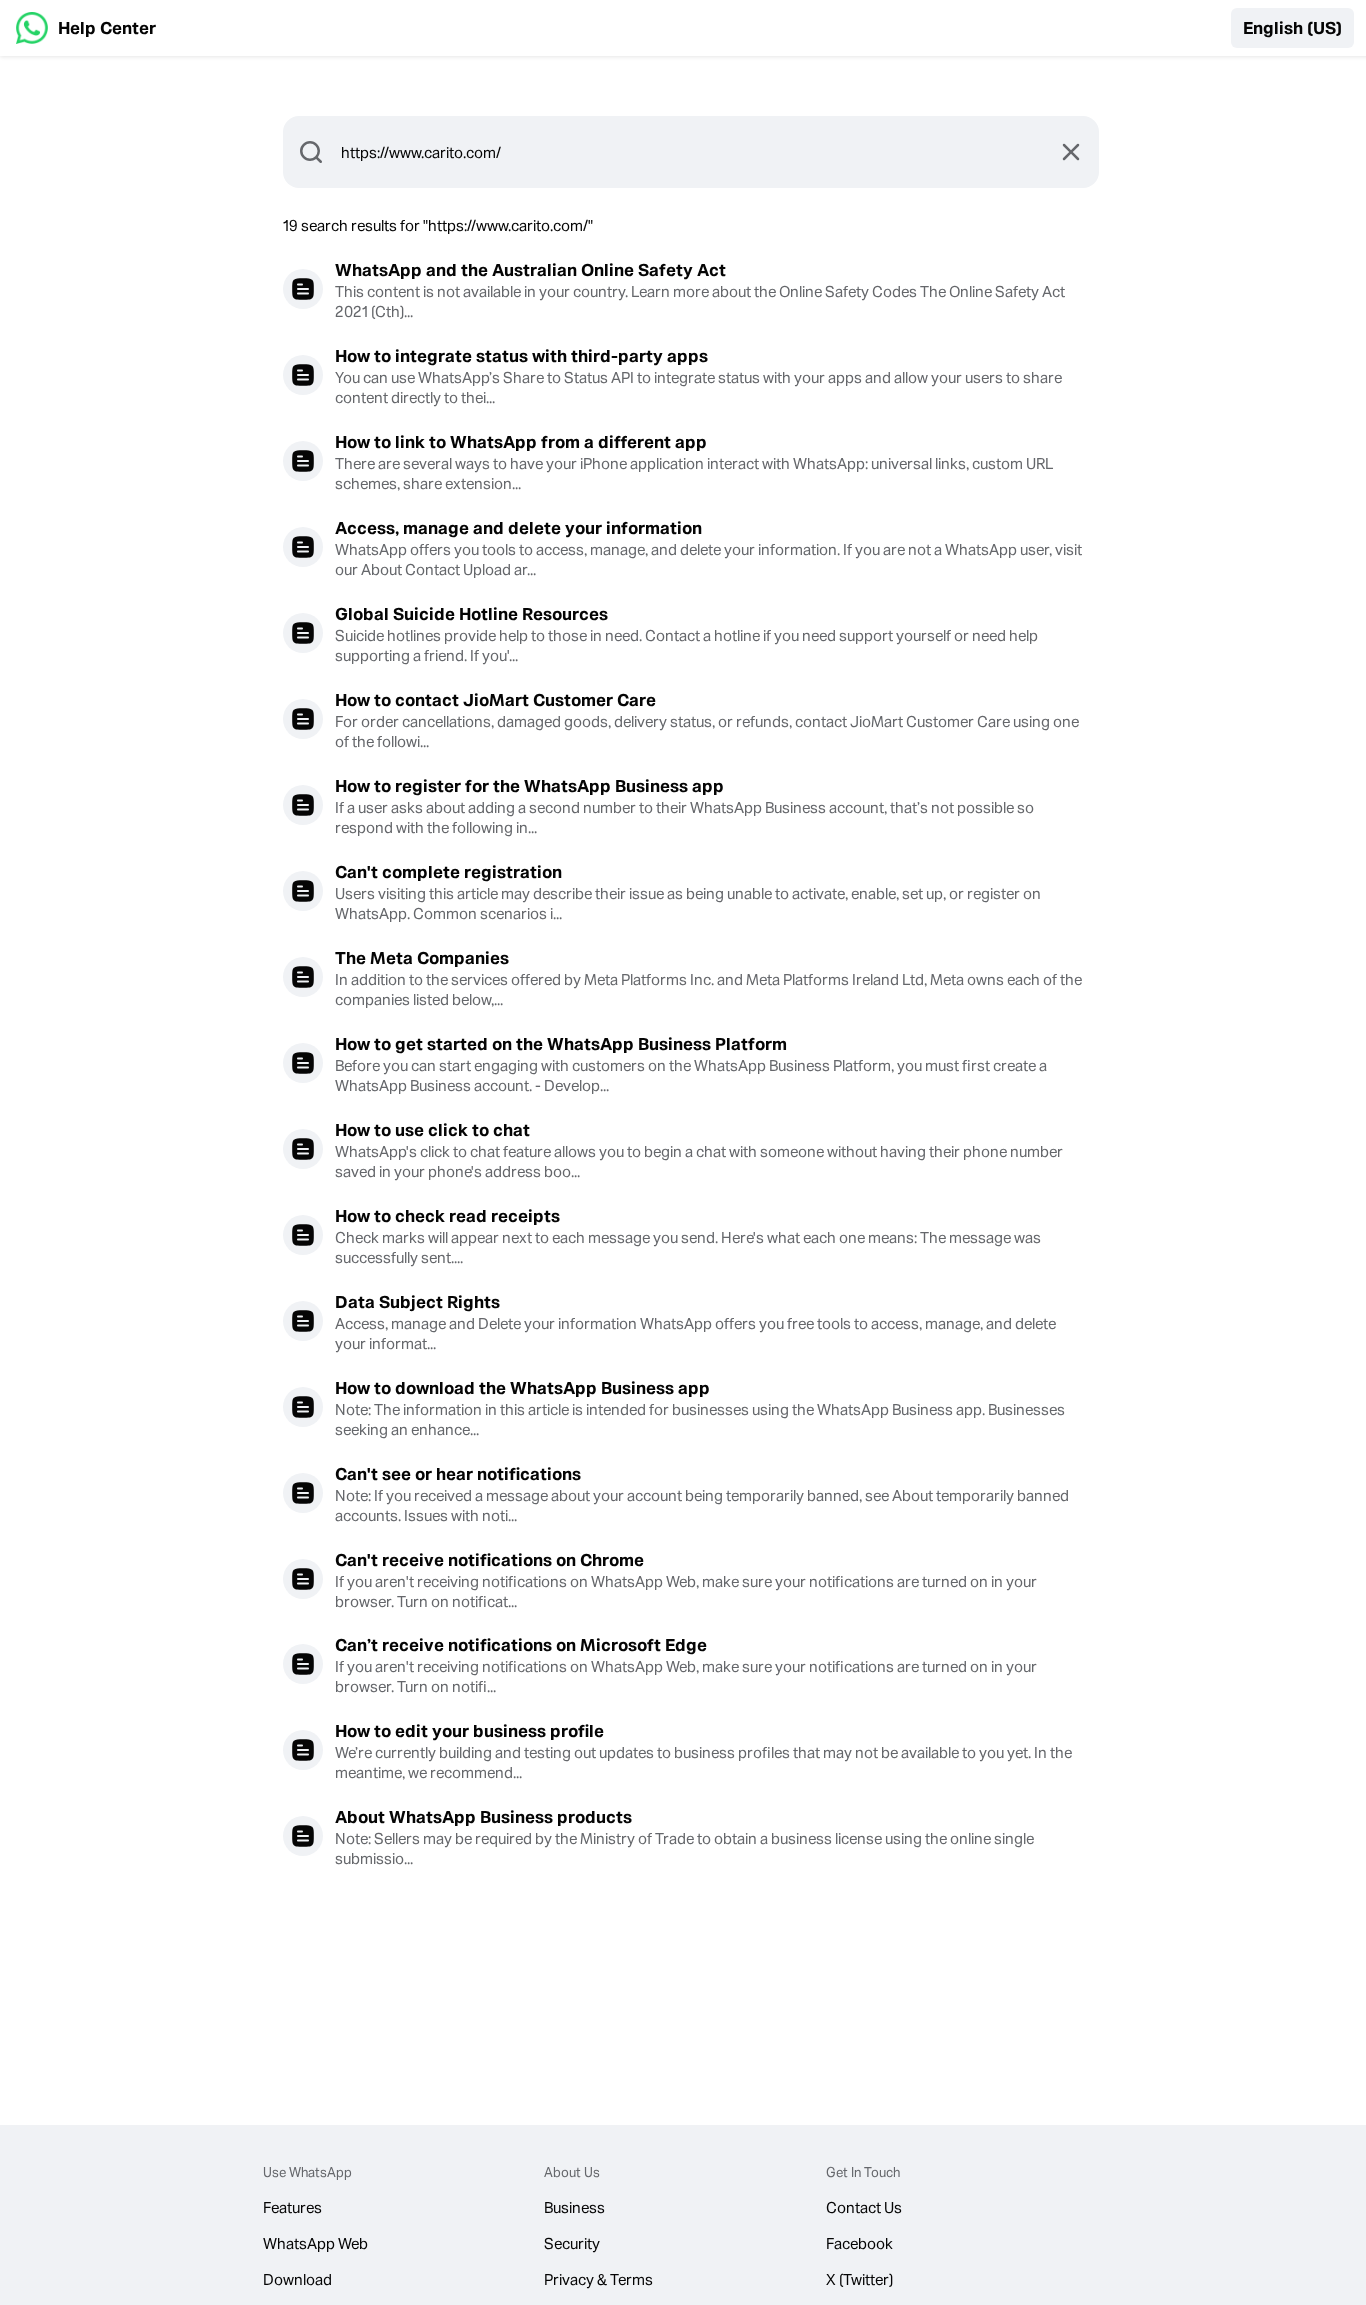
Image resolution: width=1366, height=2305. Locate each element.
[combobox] (691, 152)
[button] (1292, 28)
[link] (86, 28)
